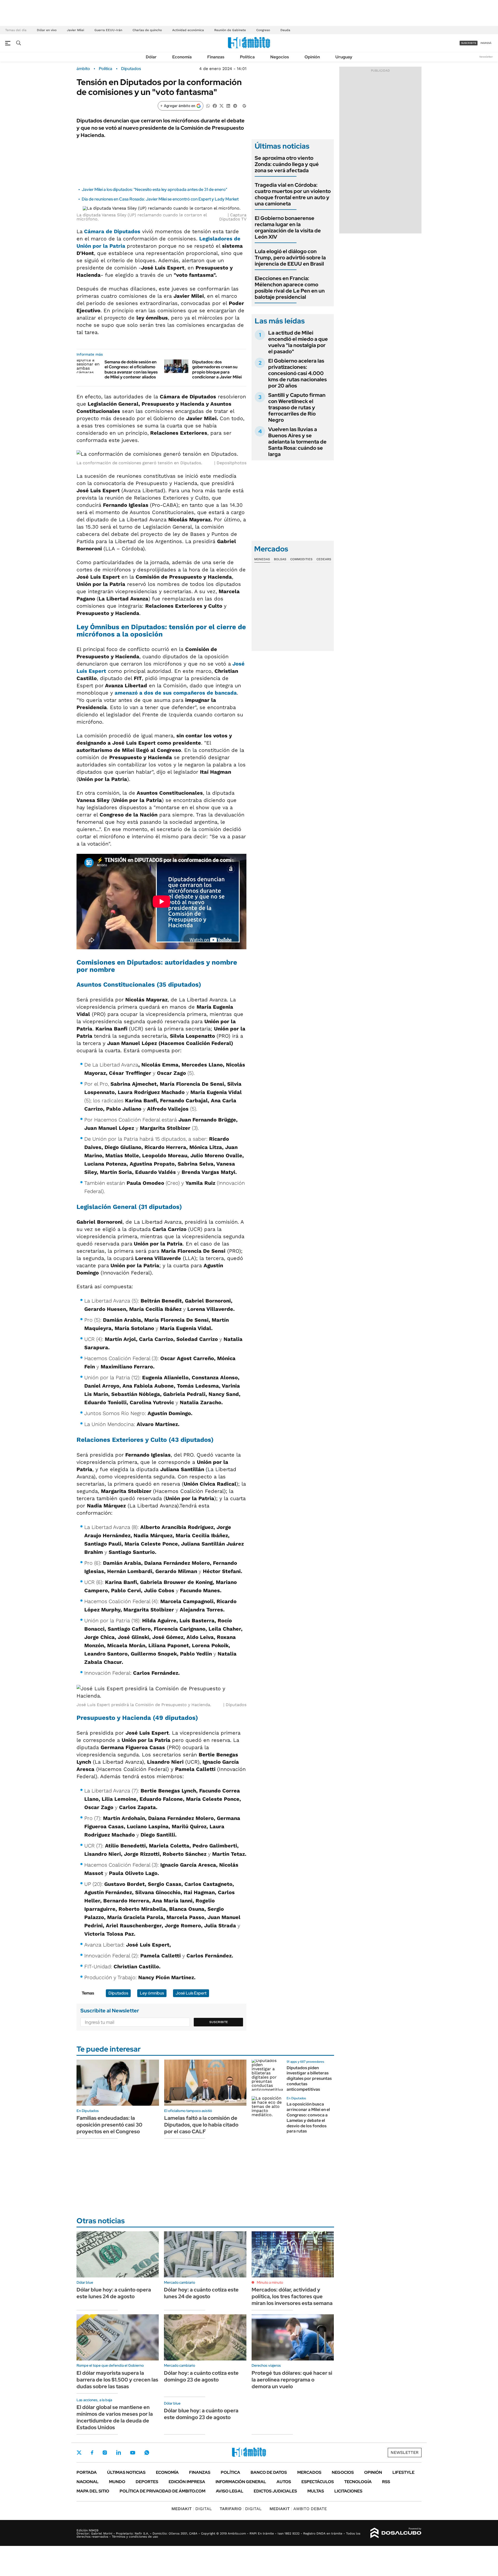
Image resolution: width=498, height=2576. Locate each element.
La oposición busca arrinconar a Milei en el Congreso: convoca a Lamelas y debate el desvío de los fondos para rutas (308, 2118)
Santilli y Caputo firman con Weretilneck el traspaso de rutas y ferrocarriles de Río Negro (297, 407)
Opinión (312, 57)
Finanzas (216, 57)
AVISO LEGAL (230, 2491)
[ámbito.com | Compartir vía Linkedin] (228, 105)
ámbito (83, 69)
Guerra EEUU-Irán (108, 30)
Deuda (285, 30)
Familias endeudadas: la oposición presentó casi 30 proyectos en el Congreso (109, 2125)
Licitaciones (348, 2491)
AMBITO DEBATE (298, 2509)
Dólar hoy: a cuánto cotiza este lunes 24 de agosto (201, 2293)
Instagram (105, 2453)
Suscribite (219, 2022)
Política (247, 57)
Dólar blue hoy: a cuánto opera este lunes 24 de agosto (114, 2293)
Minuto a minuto (270, 2282)
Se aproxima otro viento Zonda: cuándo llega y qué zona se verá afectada (287, 164)
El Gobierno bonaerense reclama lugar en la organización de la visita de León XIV (288, 227)
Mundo (117, 2482)
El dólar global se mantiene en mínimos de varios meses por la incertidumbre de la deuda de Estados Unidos (115, 2417)
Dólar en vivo (47, 30)
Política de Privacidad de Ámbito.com (162, 2491)
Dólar (151, 57)
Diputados (131, 69)
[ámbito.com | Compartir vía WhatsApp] (208, 105)
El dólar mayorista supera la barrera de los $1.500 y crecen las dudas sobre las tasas (117, 2380)
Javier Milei (75, 30)
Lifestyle (403, 2472)
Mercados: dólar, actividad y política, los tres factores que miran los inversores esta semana (292, 2296)
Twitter (79, 2453)
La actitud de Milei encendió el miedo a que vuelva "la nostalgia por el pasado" (298, 342)
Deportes (147, 2482)
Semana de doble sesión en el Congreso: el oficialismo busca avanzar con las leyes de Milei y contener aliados (131, 369)
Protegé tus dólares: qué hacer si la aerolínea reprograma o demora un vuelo (292, 2380)
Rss (386, 2482)
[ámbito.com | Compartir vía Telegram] (235, 105)
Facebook (92, 2453)
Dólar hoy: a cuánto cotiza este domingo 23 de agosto (201, 2376)
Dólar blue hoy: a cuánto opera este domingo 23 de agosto (201, 2414)
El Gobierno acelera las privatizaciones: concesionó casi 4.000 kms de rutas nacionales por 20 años (298, 373)
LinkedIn (119, 2453)
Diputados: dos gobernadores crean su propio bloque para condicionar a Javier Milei (217, 369)
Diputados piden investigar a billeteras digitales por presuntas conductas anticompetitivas (309, 2079)
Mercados (309, 2472)
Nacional (88, 2482)
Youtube (133, 2453)
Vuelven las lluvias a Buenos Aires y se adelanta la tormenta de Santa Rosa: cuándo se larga (297, 442)
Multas (316, 2491)
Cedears (324, 559)
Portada (87, 2472)
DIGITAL (192, 2509)
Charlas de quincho (147, 30)
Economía (182, 57)
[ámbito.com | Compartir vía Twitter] (222, 105)
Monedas (262, 559)
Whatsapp (147, 2453)
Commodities (301, 559)
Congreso (263, 30)
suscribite (469, 43)
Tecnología (358, 2482)
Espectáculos (318, 2482)
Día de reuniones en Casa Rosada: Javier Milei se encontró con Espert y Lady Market (160, 199)
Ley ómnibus (152, 1993)
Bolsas (280, 559)
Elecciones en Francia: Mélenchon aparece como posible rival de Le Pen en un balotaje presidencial (290, 288)
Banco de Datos (269, 2472)
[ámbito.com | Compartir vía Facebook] (215, 105)
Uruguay (344, 57)
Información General (241, 2482)
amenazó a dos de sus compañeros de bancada (176, 693)
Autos (284, 2482)
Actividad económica (188, 30)
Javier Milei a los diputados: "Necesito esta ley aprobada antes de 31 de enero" (154, 189)
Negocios (280, 57)
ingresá (486, 43)
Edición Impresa (187, 2482)
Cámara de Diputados (112, 231)
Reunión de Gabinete (230, 30)
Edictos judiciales (275, 2491)
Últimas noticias (126, 2472)
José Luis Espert (191, 1993)
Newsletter (486, 57)
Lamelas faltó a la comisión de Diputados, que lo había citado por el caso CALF (201, 2125)
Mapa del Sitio (93, 2491)
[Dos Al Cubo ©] (396, 2533)
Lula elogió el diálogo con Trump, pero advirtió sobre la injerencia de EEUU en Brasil (290, 258)
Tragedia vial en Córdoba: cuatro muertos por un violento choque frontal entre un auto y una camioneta (293, 194)
